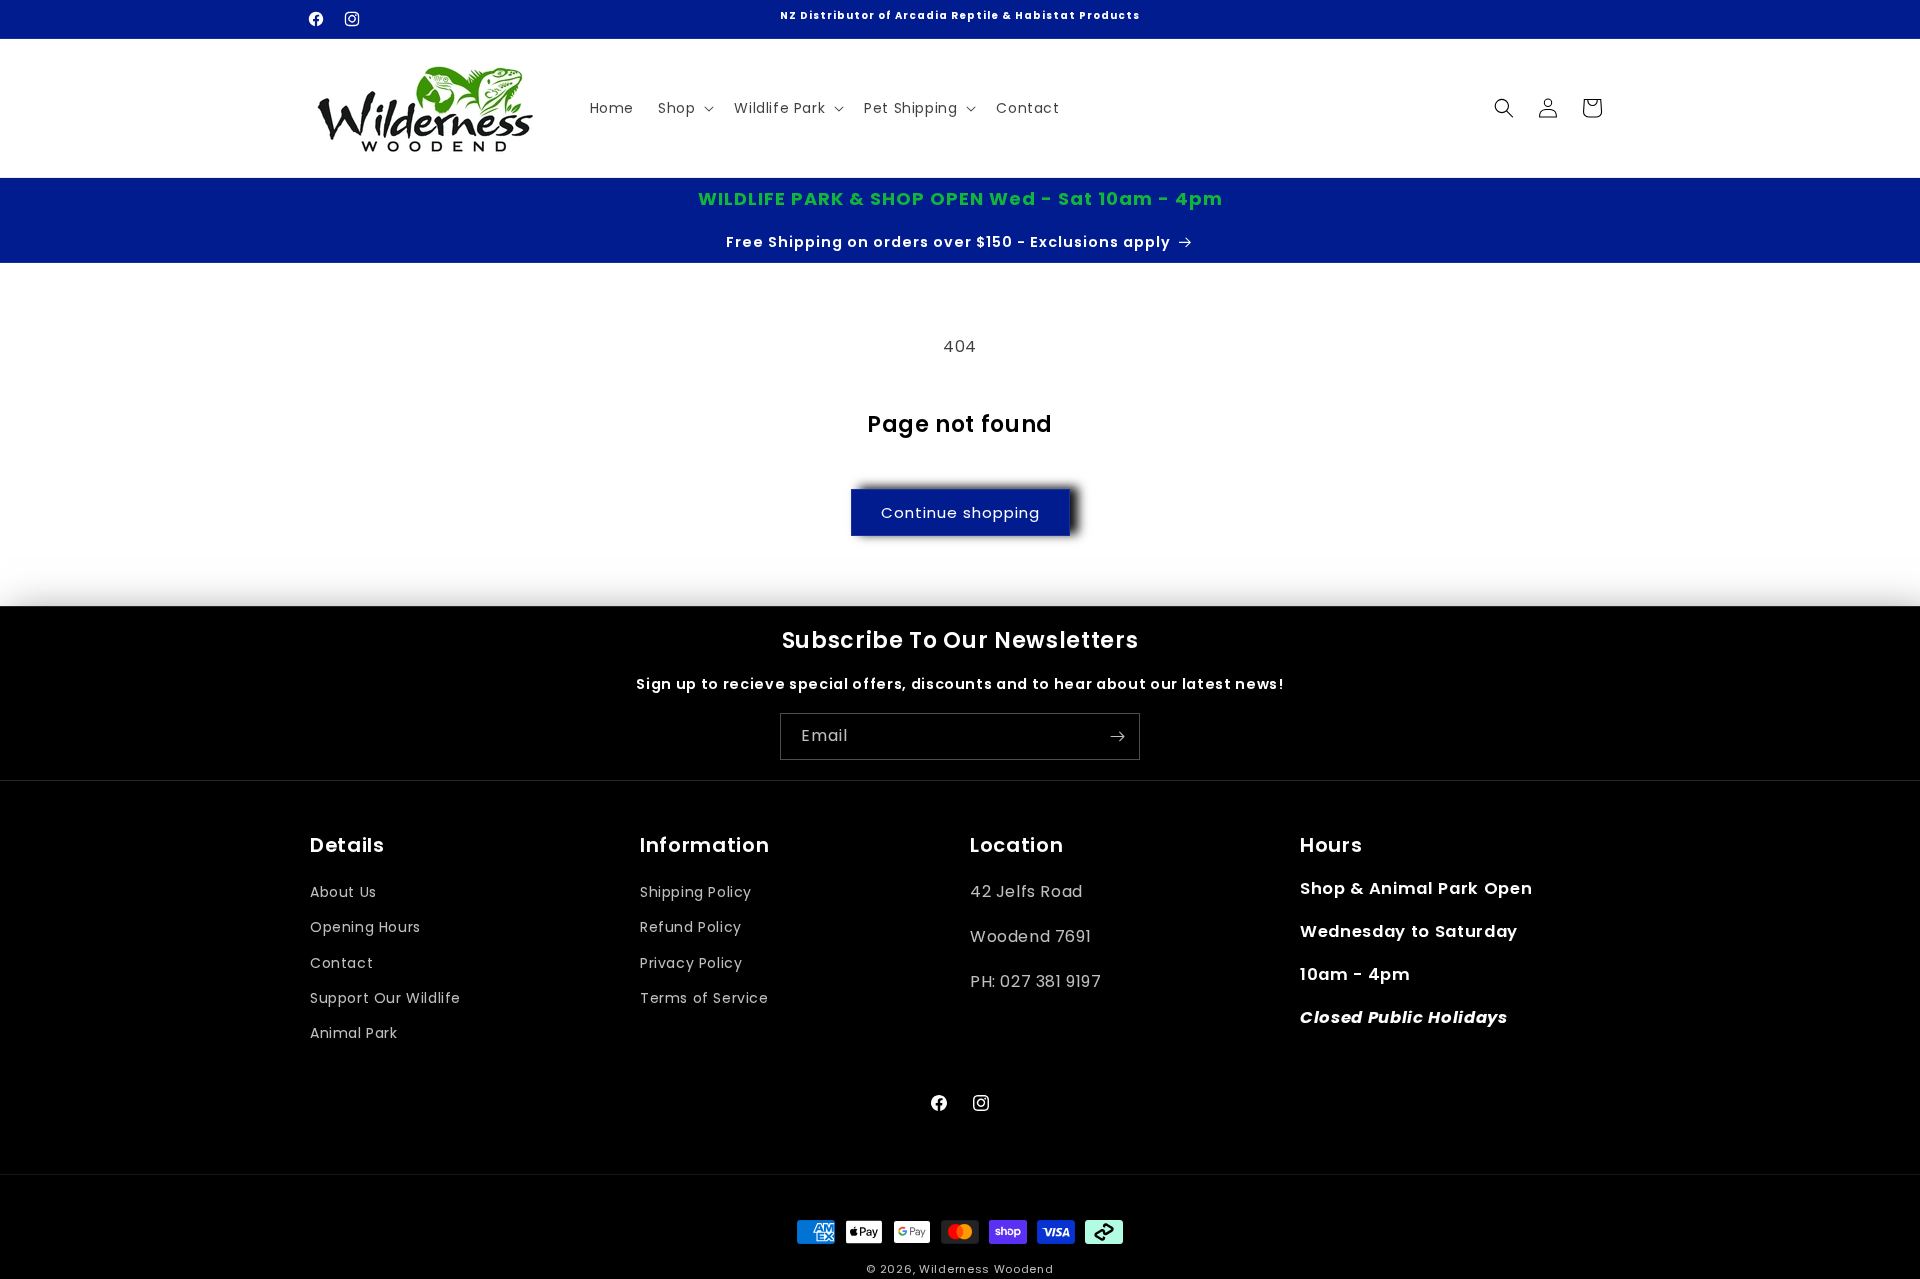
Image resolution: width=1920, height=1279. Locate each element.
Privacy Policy (691, 963)
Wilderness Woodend (986, 1269)
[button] (684, 108)
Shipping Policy (696, 893)
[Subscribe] (1117, 736)
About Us (343, 893)
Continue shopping (960, 512)
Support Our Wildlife (385, 998)
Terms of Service (704, 998)
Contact (341, 963)
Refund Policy (691, 928)
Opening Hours (365, 928)
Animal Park (354, 1033)
